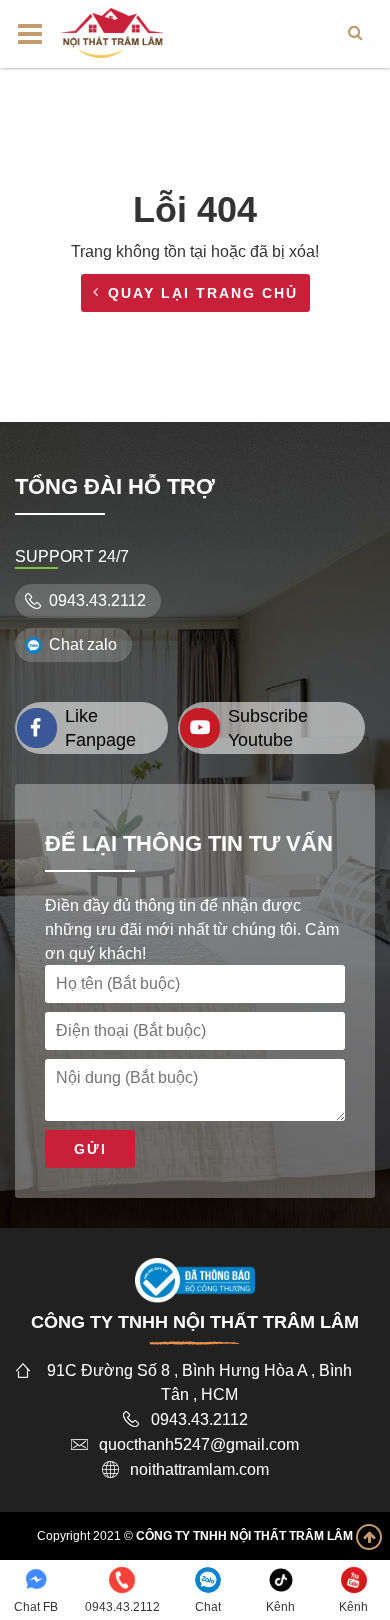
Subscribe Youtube (268, 728)
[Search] (355, 33)
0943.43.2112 (97, 600)
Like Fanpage (100, 728)
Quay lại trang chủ (203, 293)
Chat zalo (83, 644)
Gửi (90, 1149)
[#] (112, 31)
